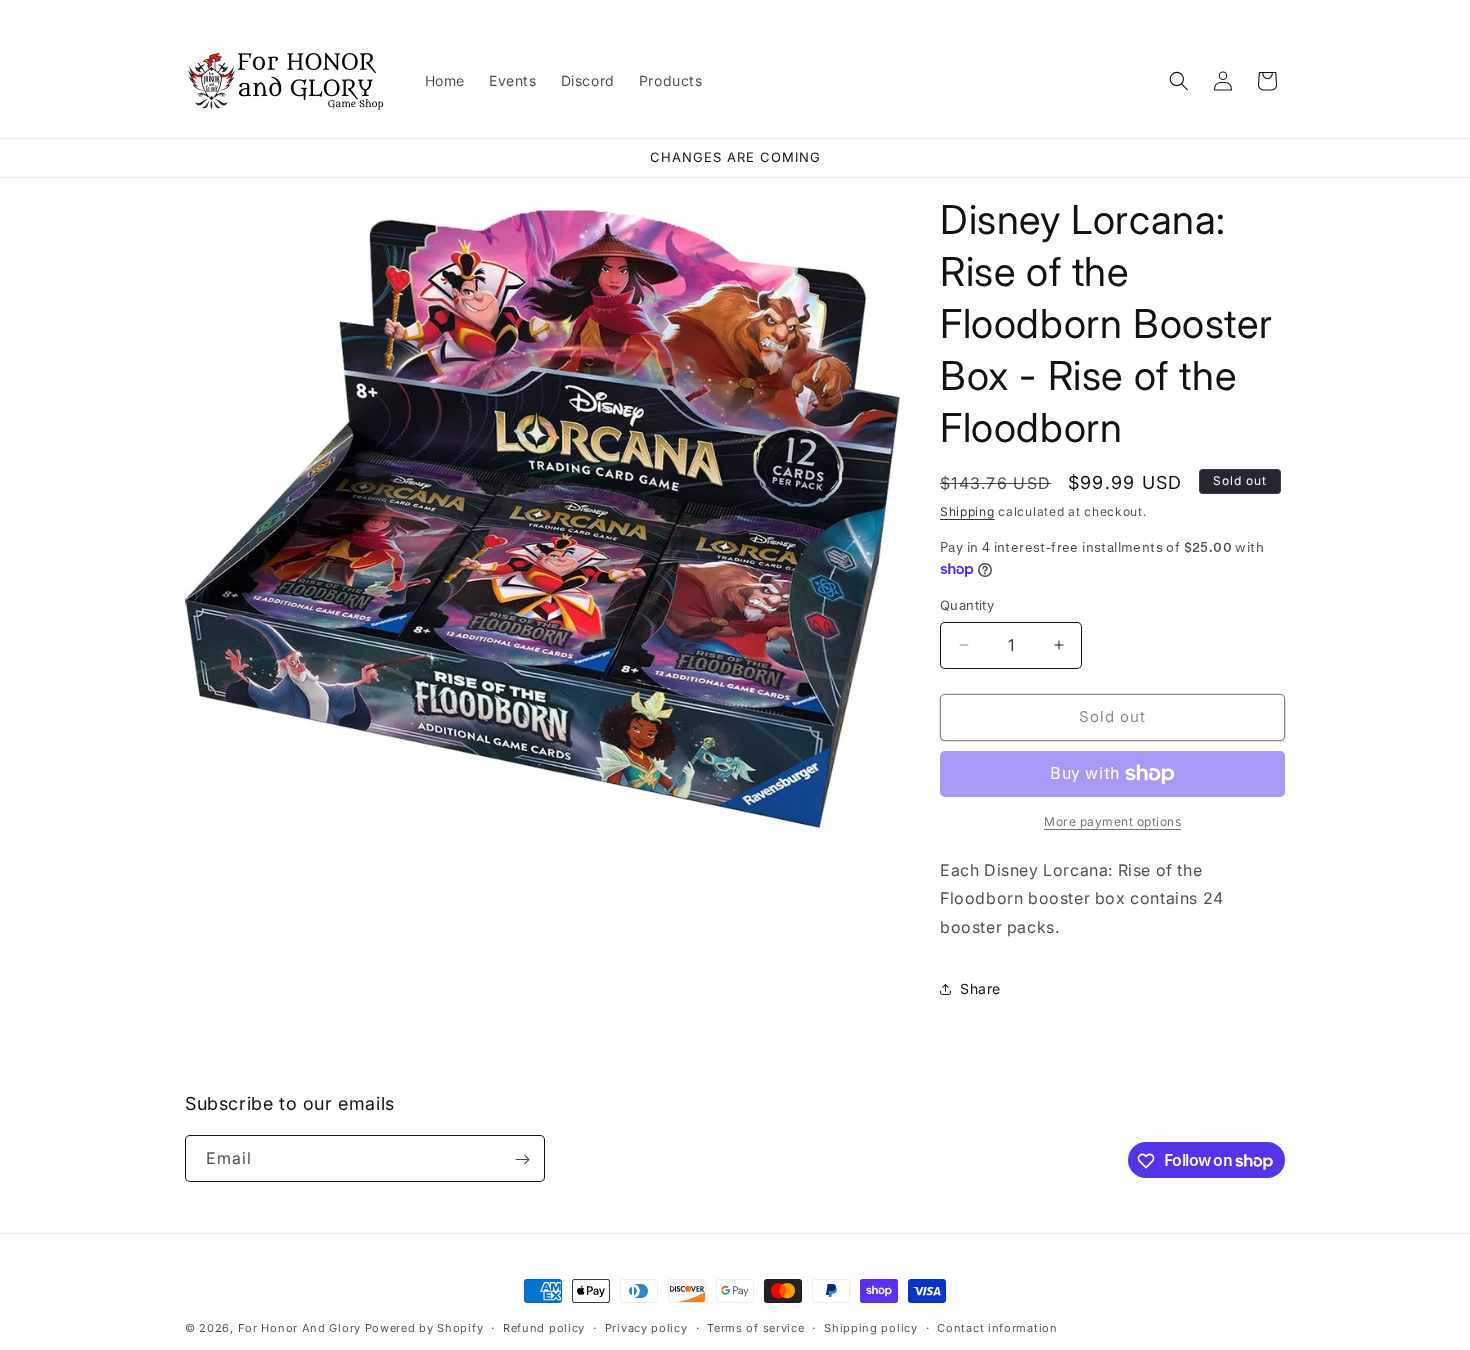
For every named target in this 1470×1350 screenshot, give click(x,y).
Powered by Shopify (424, 1328)
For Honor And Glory (299, 1328)
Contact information (997, 1327)
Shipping (967, 511)
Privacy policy (646, 1327)
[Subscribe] (522, 1159)
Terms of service (755, 1327)
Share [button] (980, 988)
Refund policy (544, 1327)
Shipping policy (871, 1327)
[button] (1179, 81)
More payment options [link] (1112, 821)
